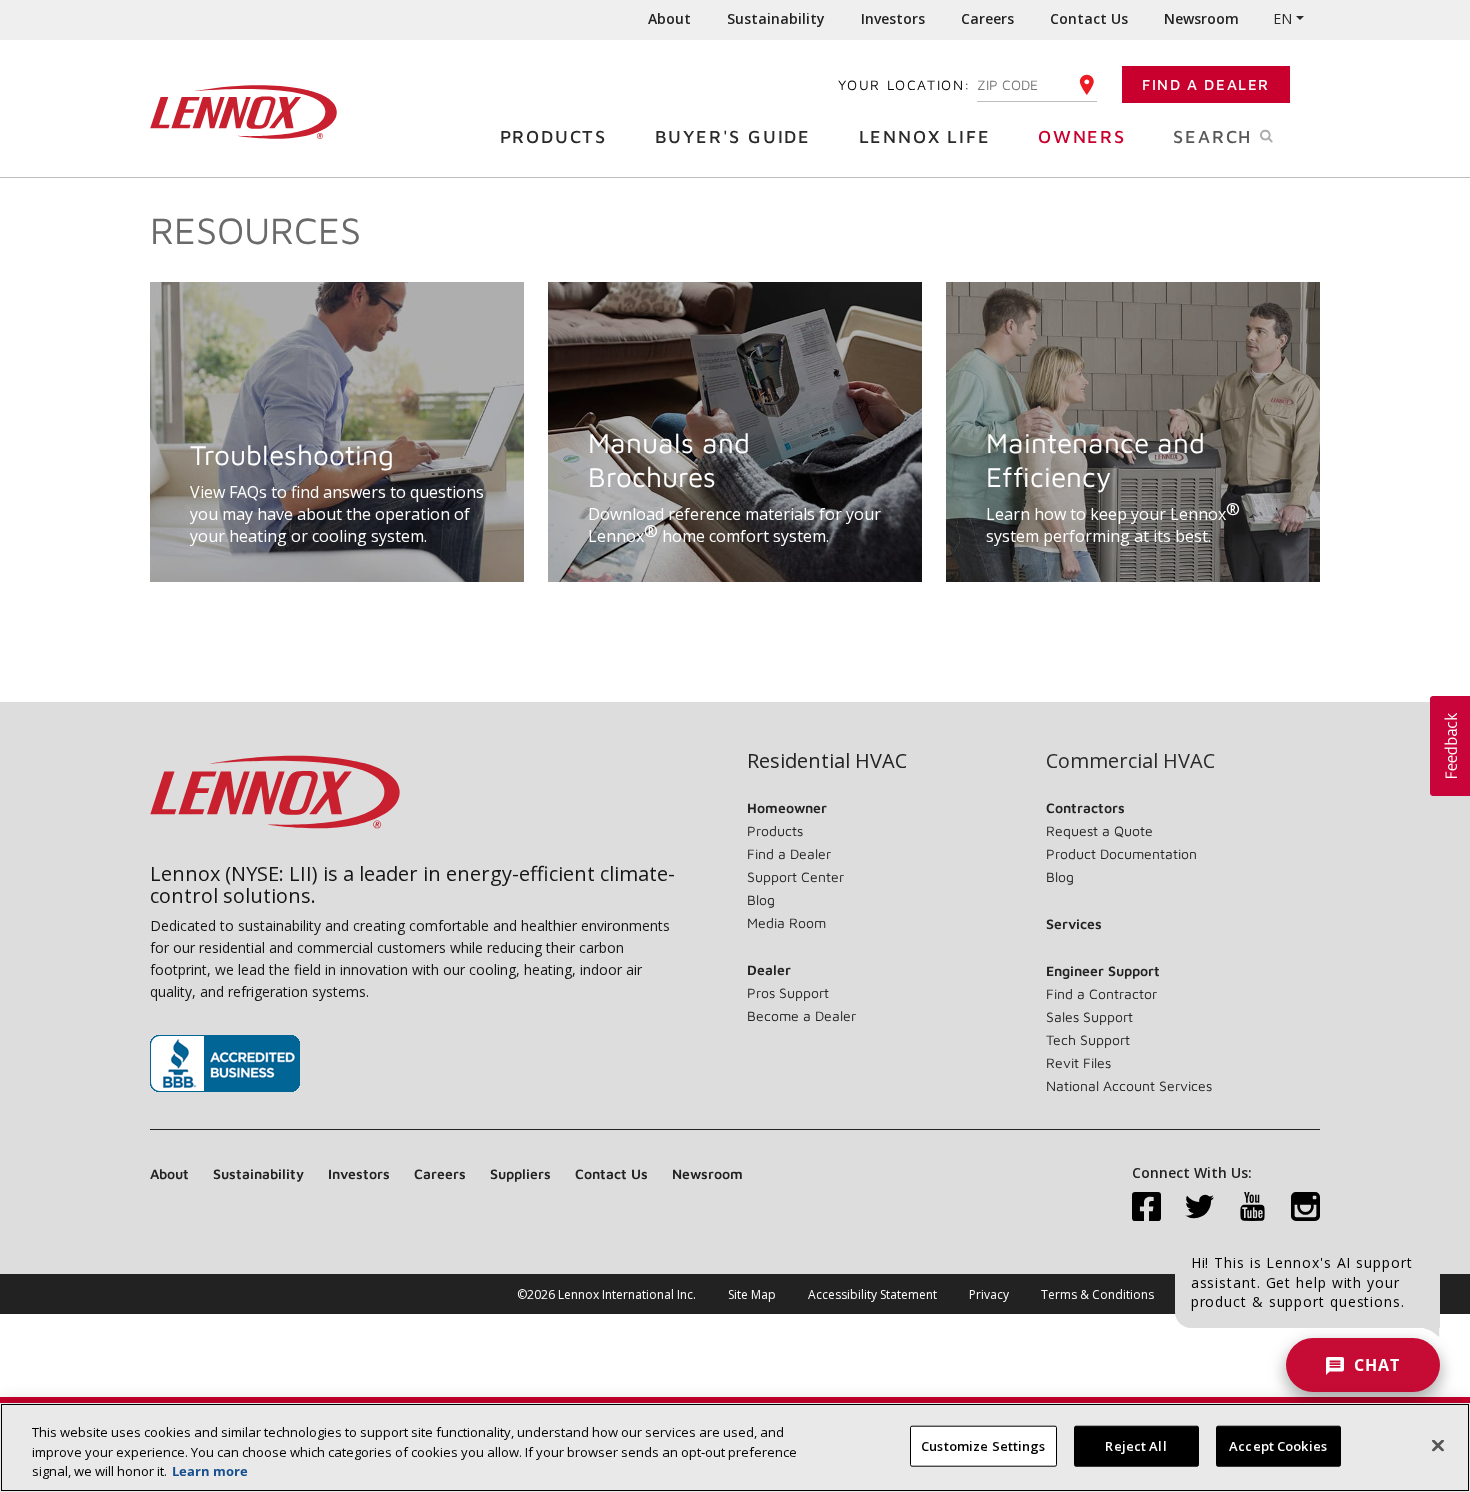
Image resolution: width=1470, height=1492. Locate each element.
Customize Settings (983, 1445)
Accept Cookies (1278, 1445)
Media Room (786, 922)
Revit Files (1078, 1062)
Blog (761, 899)
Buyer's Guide (733, 136)
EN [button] (1282, 18)
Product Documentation (1121, 853)
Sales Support (1089, 1016)
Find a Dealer (1206, 84)
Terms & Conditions (1097, 1294)
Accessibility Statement (872, 1294)
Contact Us (1089, 18)
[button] (1450, 746)
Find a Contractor (1101, 993)
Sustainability (776, 18)
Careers (987, 18)
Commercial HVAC (1130, 761)
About (669, 18)
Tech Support (1088, 1039)
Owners (1082, 136)
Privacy (989, 1294)
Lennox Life (925, 136)
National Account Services (1129, 1085)
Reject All (1135, 1445)
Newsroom (1201, 18)
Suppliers (520, 1173)
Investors (893, 18)
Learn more (210, 1471)
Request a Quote (1099, 830)
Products (553, 136)
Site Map (752, 1294)
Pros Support (788, 992)
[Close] (1438, 1445)
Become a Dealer (801, 1015)
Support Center (795, 876)
